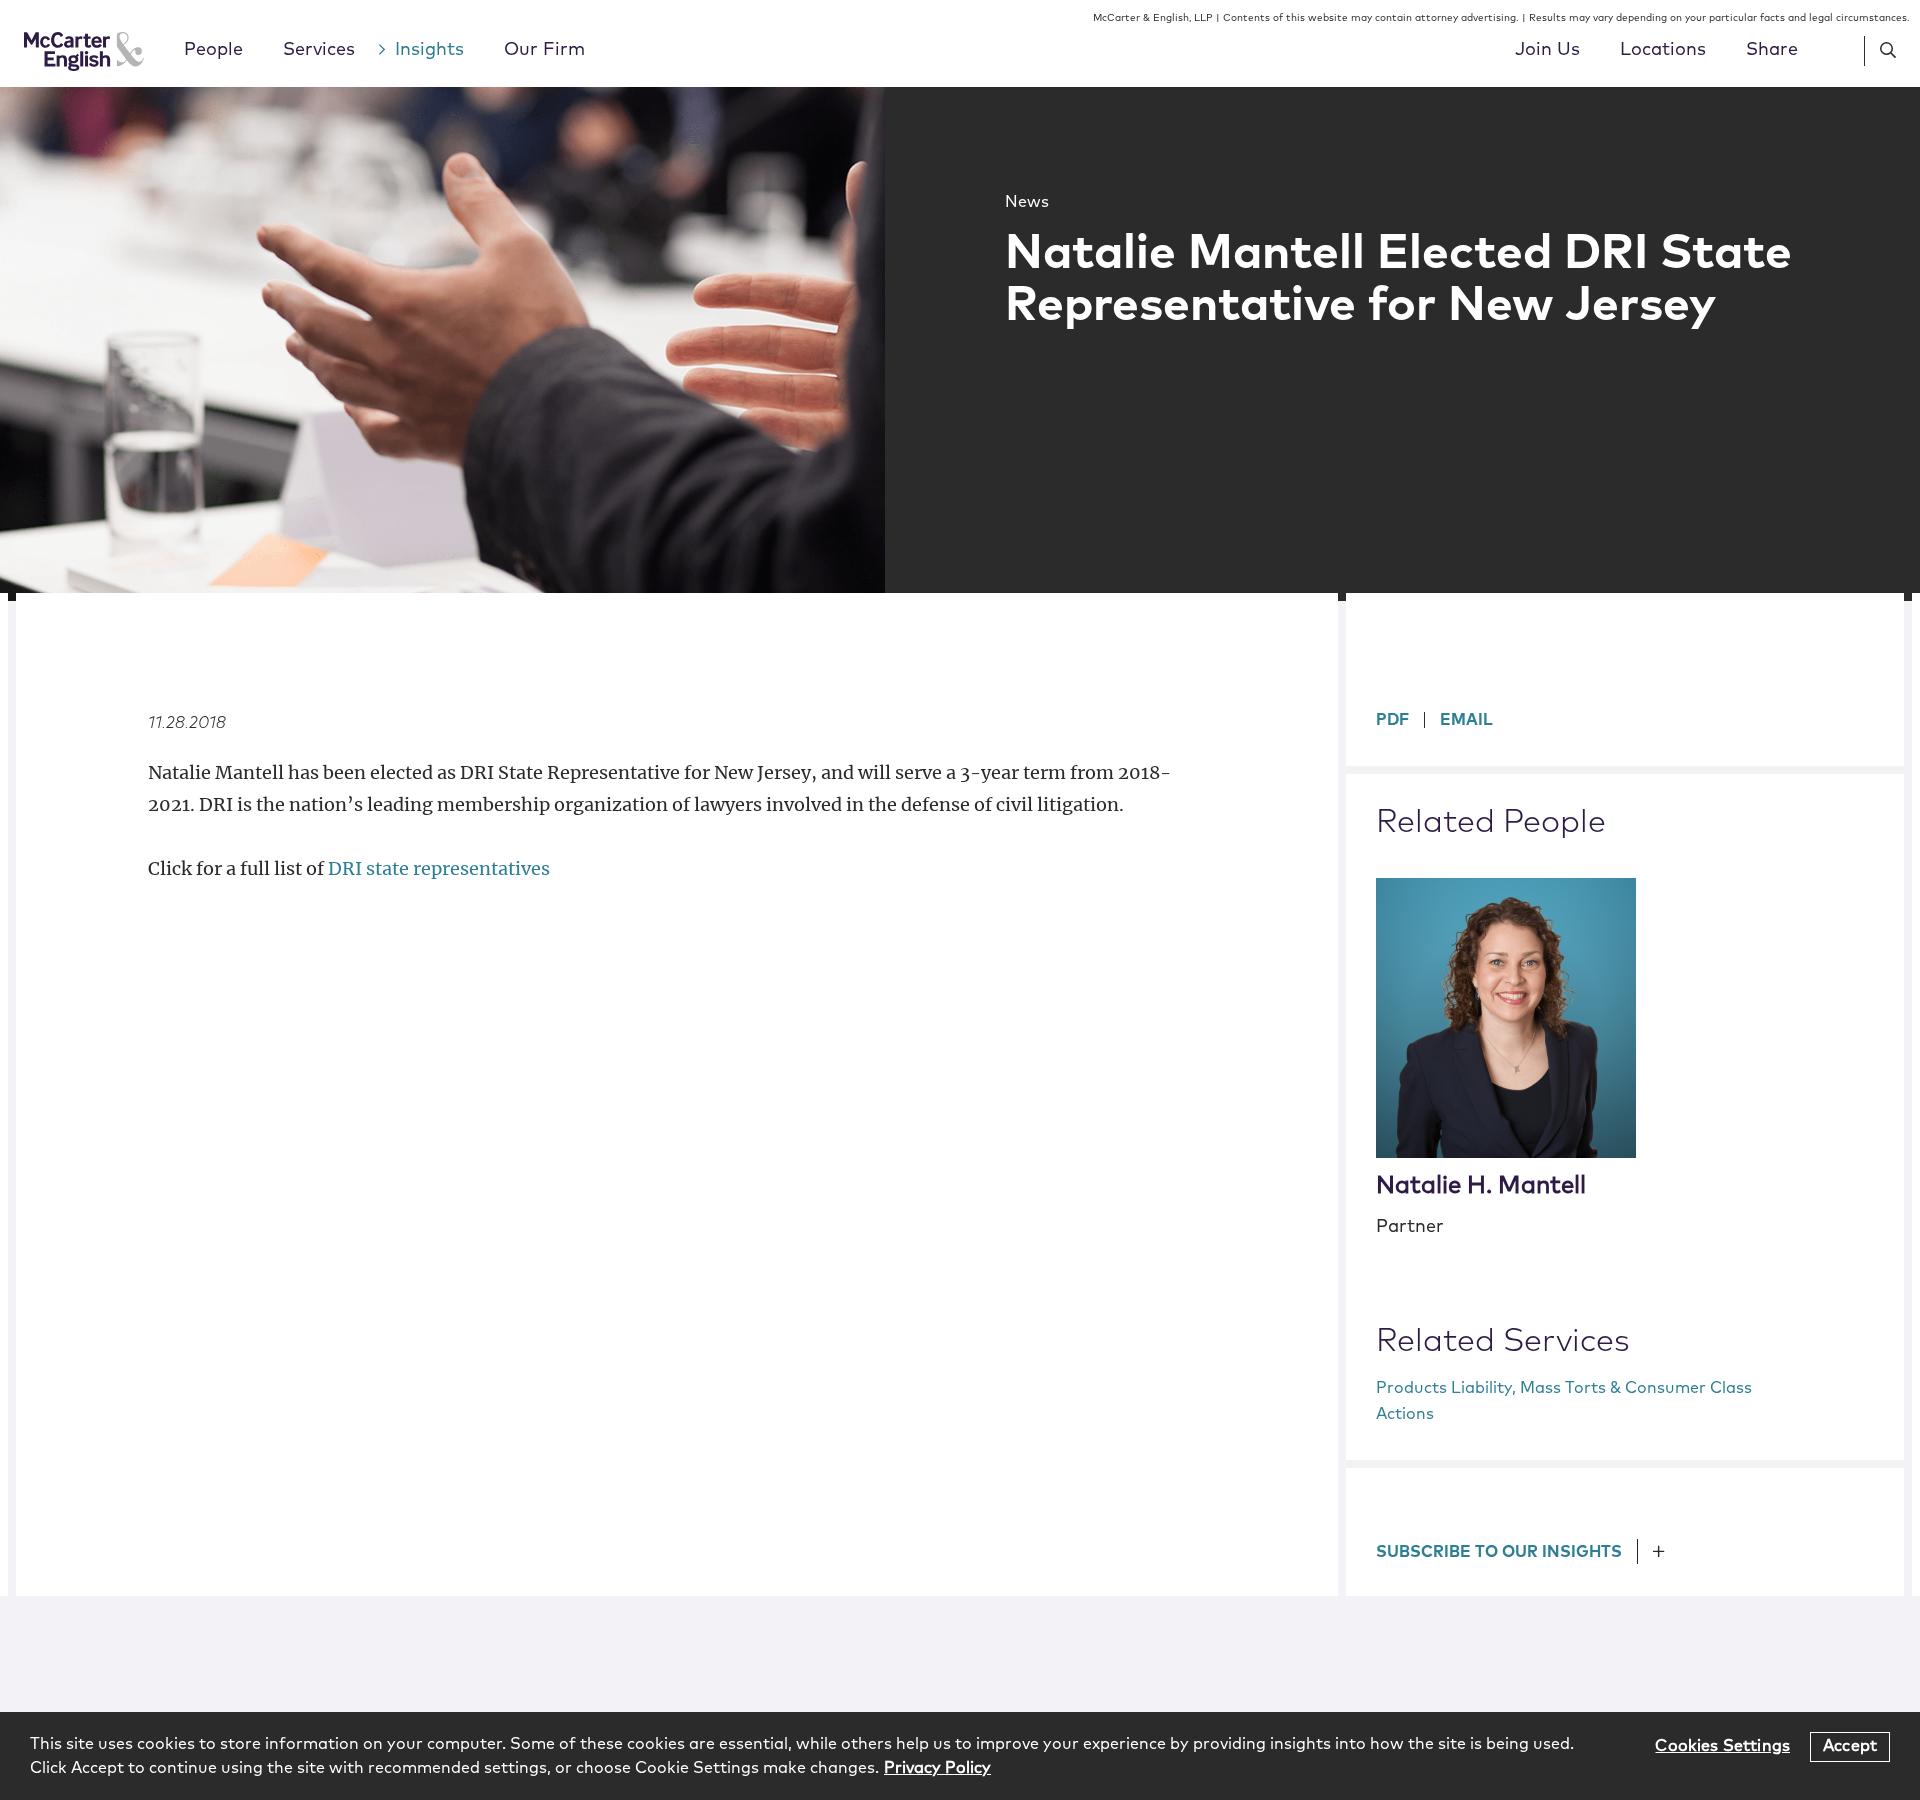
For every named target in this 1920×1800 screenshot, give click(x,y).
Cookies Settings (1722, 1746)
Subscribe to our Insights (1499, 1552)
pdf (1392, 720)
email (1466, 720)
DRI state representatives (439, 868)
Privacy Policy (937, 1768)
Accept (1850, 1746)
